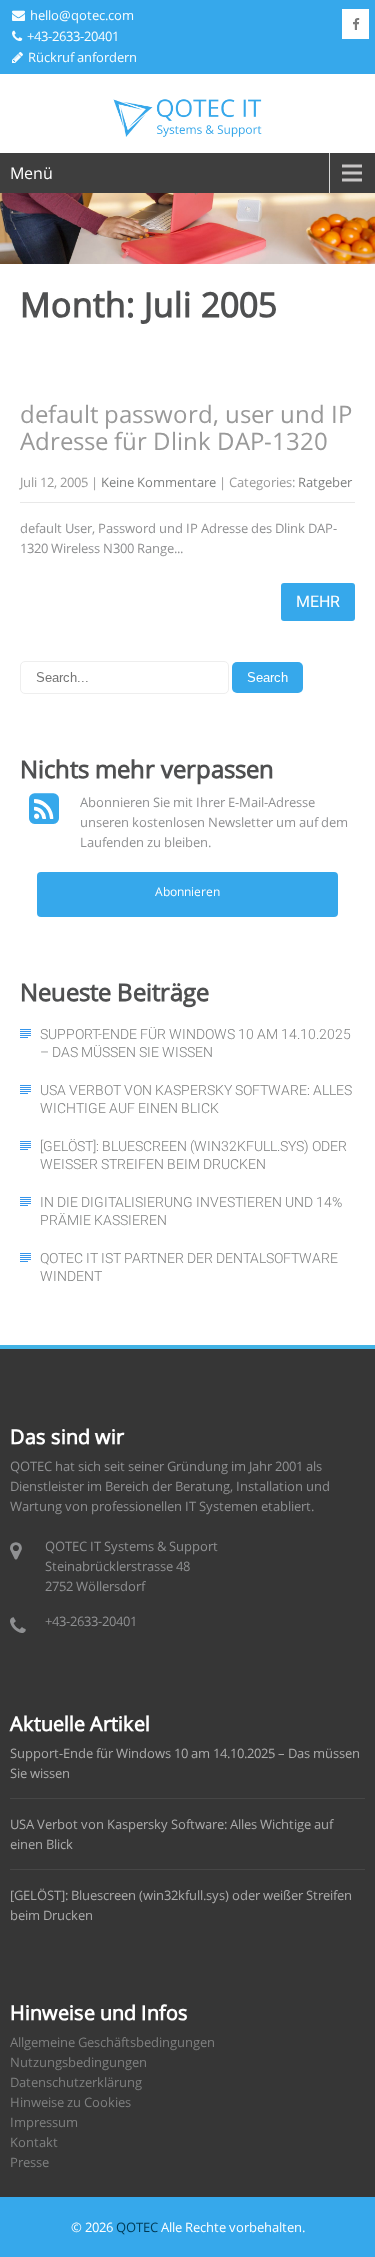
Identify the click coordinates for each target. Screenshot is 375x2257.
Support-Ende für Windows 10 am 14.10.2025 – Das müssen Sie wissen (195, 1043)
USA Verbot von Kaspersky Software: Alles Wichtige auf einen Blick (196, 1099)
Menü (31, 173)
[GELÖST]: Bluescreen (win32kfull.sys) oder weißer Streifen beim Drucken (193, 1155)
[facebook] (355, 24)
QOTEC (137, 2227)
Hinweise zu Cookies (70, 2102)
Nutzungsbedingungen (78, 2062)
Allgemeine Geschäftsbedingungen (112, 2042)
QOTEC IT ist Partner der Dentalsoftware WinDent (189, 1267)
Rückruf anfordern (82, 57)
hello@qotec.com (82, 15)
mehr (318, 601)
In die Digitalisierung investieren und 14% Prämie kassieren (191, 1211)
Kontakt (34, 2142)
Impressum (44, 2122)
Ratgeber (325, 482)
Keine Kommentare (158, 482)
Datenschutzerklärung (76, 2082)
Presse (29, 2162)
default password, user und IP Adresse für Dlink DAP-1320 (186, 426)
